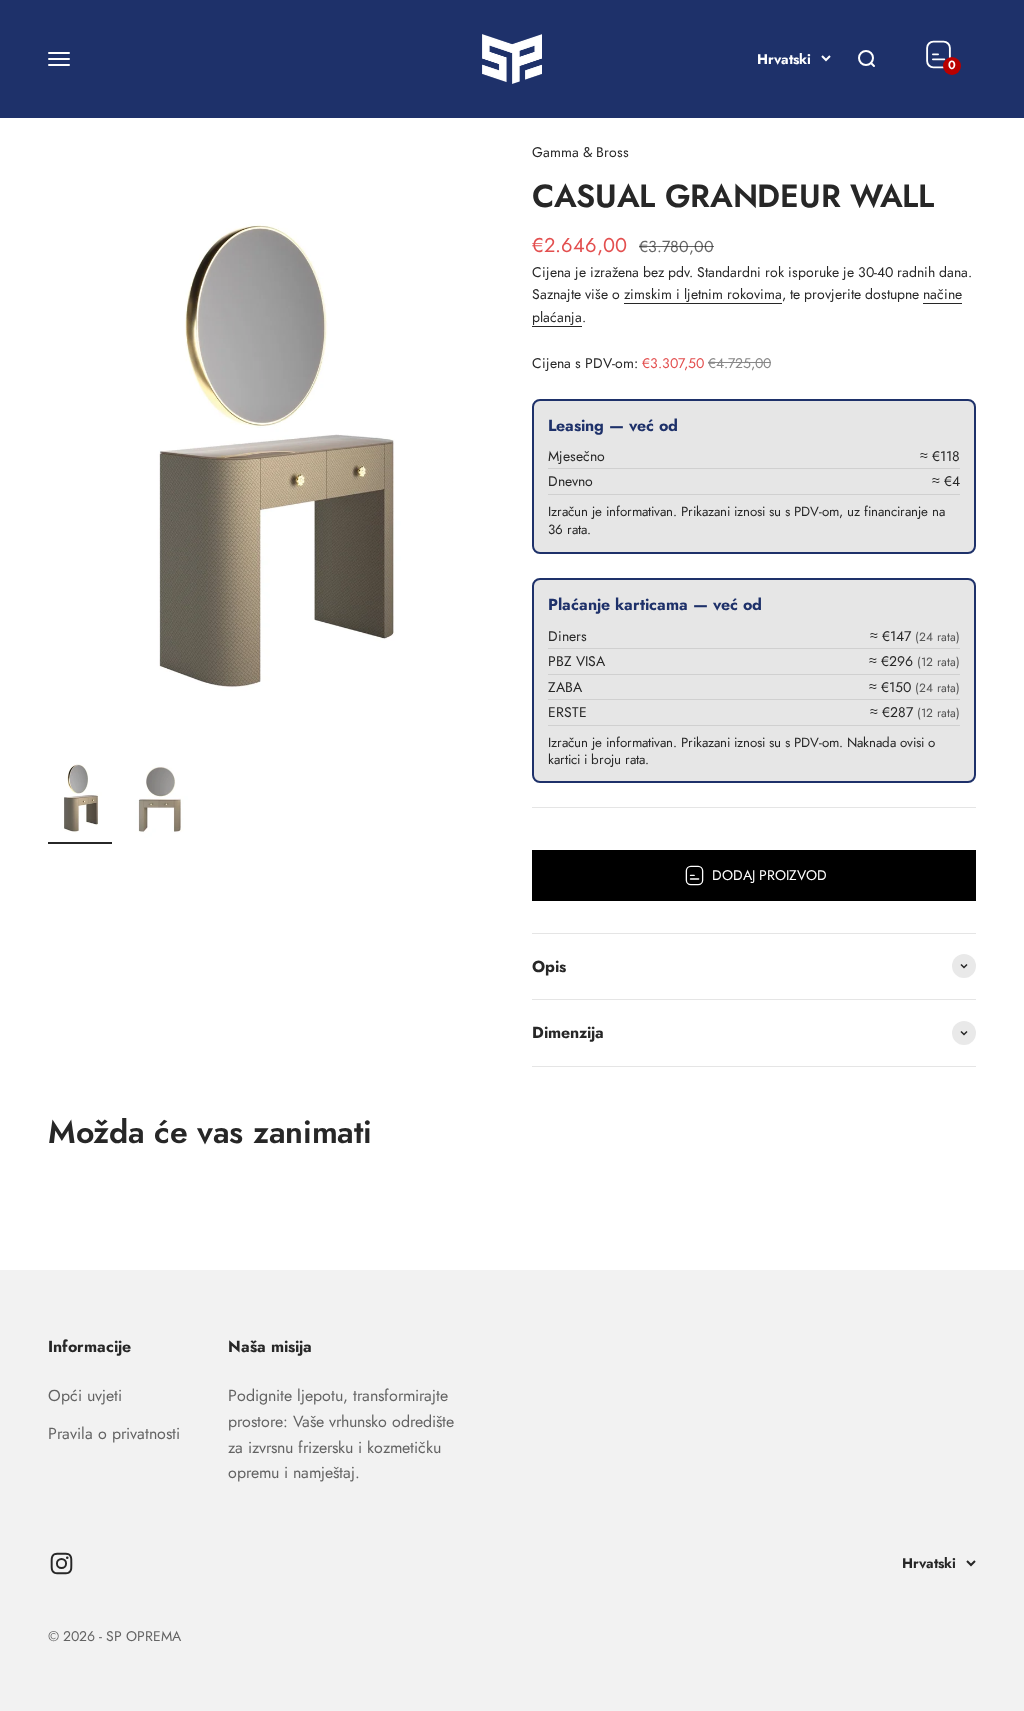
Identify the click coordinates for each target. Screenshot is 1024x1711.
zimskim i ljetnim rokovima (703, 294)
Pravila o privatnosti (114, 1433)
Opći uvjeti (85, 1395)
